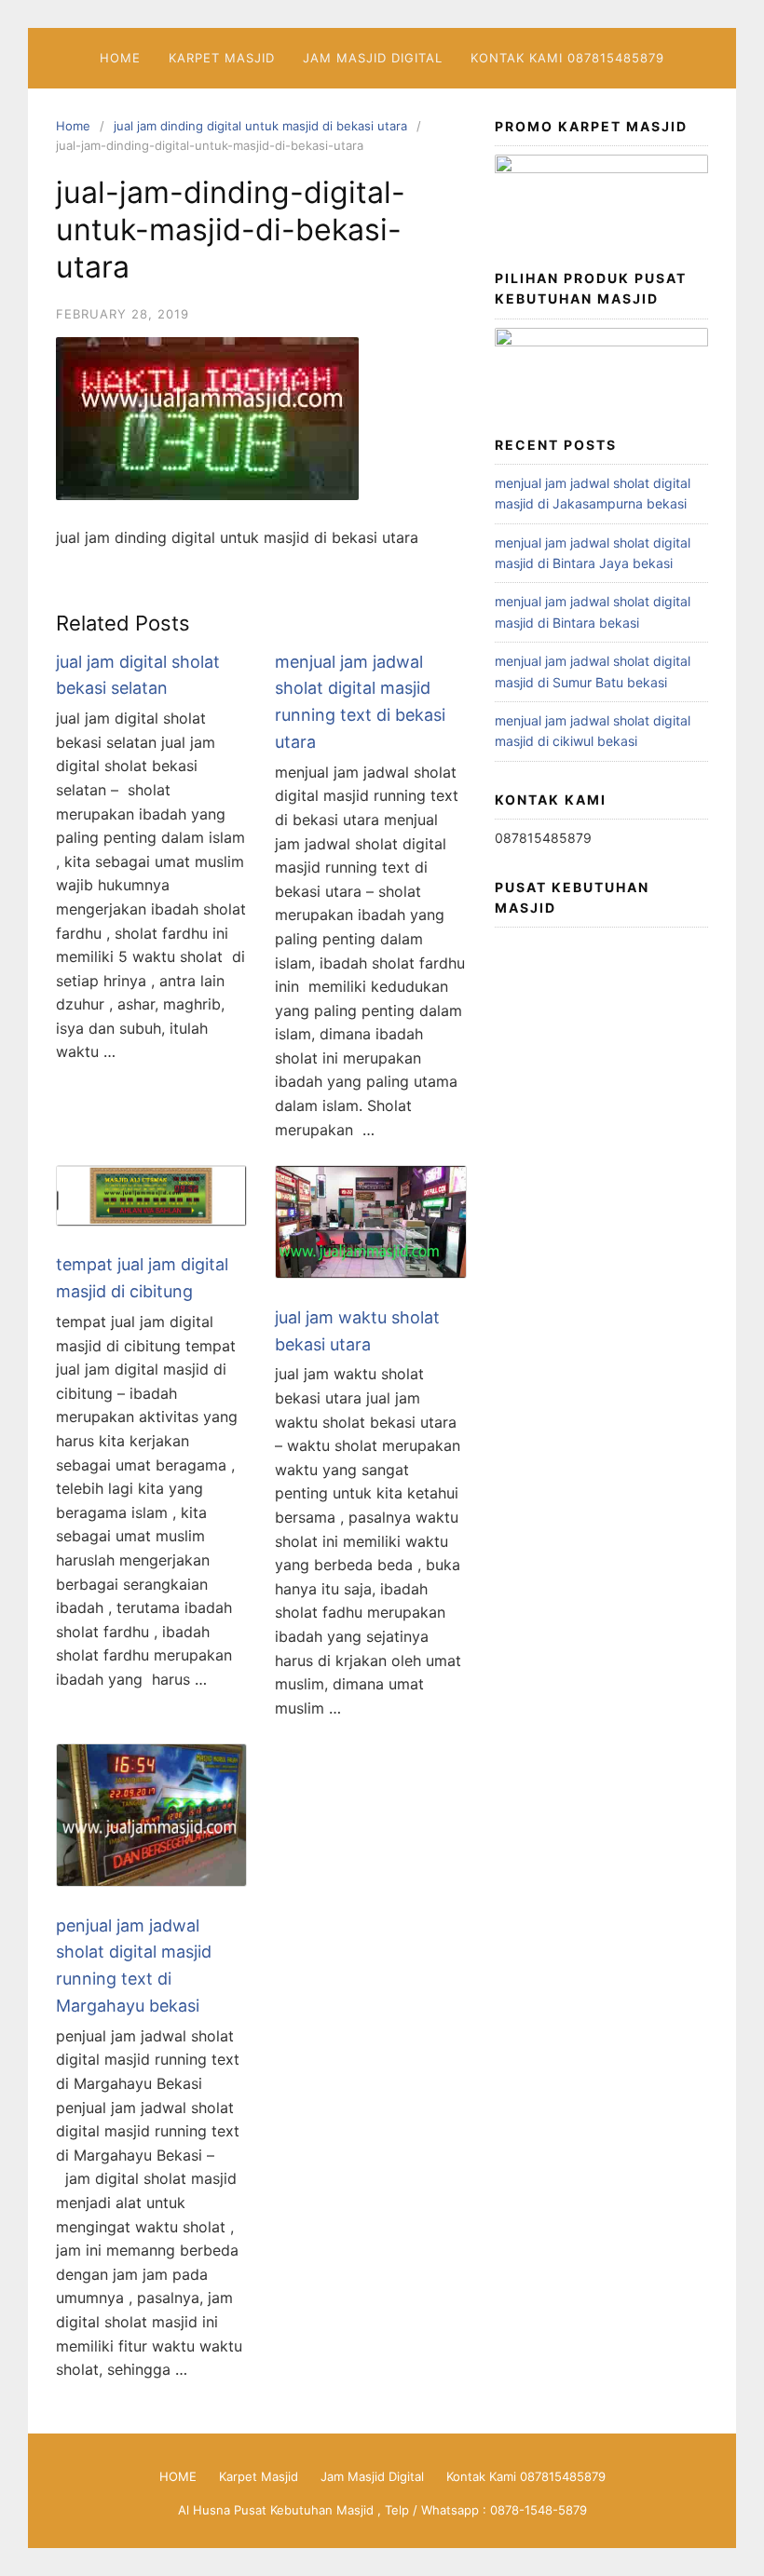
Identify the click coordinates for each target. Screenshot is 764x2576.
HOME (120, 58)
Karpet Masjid (222, 58)
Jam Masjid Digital (373, 58)
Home (73, 126)
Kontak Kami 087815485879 (567, 58)
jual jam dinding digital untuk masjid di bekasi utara (260, 126)
